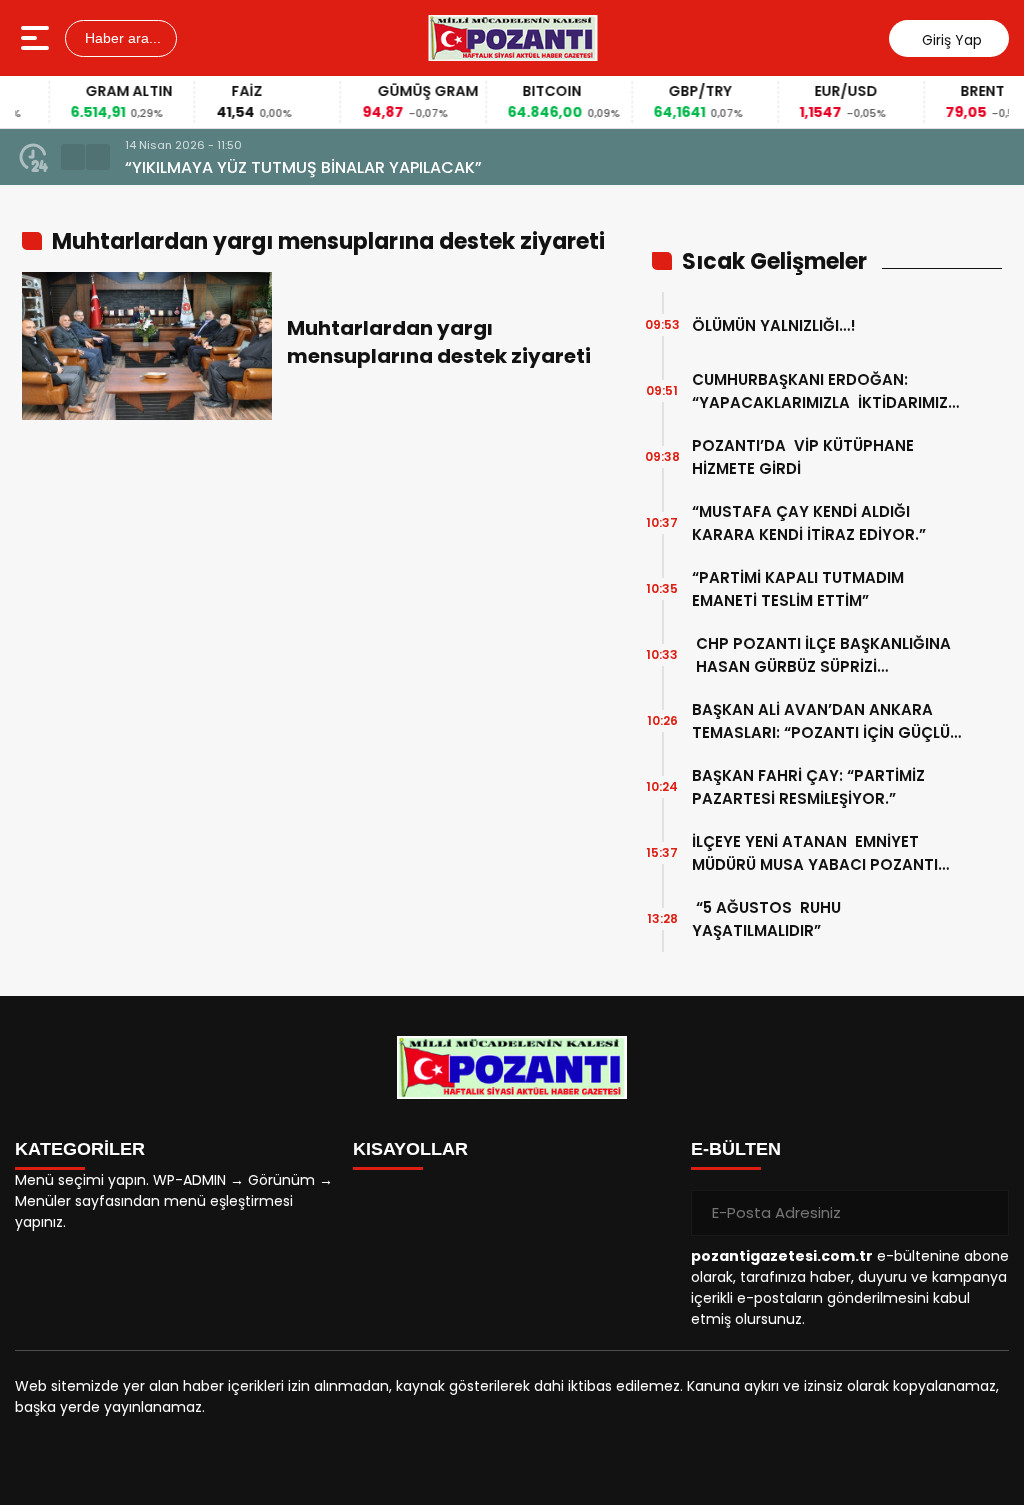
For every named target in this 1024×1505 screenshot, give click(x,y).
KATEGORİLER (80, 1149)
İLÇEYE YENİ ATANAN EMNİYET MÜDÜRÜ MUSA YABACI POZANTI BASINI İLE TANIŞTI (815, 853)
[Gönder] (986, 1213)
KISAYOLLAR (410, 1149)
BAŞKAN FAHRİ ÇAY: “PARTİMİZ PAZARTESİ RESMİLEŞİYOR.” (808, 787)
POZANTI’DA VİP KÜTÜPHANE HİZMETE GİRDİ (803, 457)
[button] (73, 157)
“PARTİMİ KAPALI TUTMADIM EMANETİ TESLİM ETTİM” (800, 589)
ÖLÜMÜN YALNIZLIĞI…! (774, 325)
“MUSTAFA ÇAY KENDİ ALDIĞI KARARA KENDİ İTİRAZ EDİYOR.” (809, 523)
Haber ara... (121, 38)
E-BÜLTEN (736, 1149)
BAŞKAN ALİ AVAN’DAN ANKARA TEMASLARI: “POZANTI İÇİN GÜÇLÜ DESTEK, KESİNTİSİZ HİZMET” (821, 721)
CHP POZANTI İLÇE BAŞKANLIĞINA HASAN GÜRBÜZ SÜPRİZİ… (821, 655)
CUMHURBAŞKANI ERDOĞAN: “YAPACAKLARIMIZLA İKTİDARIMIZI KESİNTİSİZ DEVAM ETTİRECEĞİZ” (822, 391)
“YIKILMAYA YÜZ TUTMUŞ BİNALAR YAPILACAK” (303, 167)
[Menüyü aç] (37, 38)
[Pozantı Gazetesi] (514, 38)
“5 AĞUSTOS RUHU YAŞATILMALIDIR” (766, 919)
